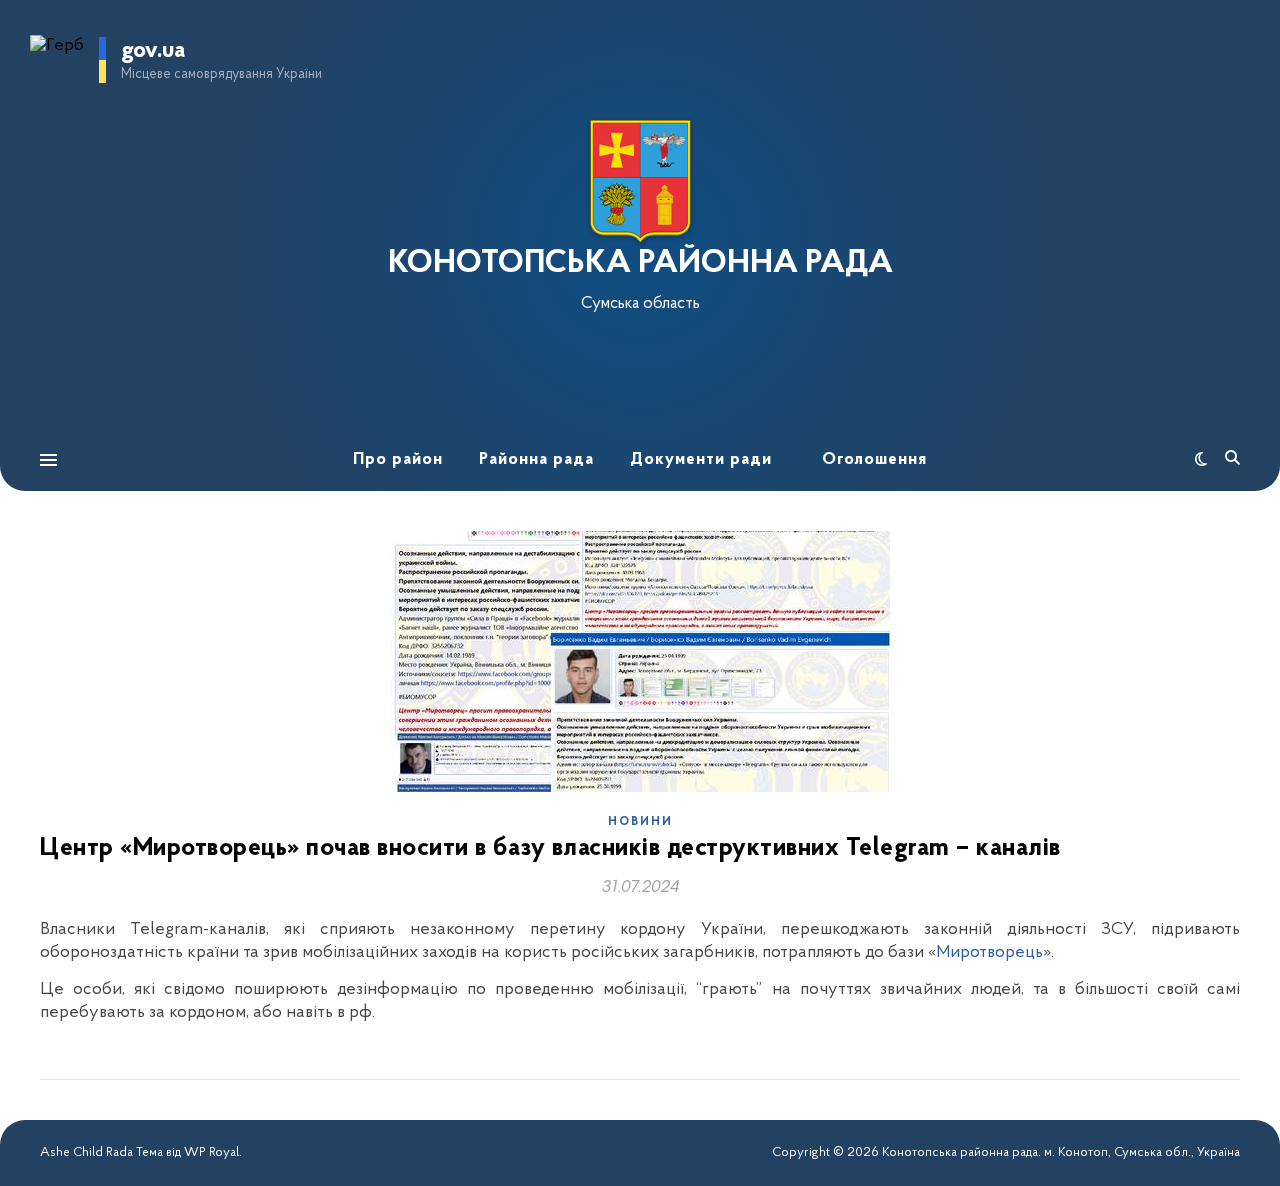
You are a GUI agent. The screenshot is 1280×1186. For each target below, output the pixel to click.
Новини (640, 822)
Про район (398, 459)
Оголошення (874, 459)
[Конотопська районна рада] (640, 181)
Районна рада (536, 459)
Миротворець (989, 953)
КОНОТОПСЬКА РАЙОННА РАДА (640, 264)
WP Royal (211, 1152)
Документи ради (701, 459)
